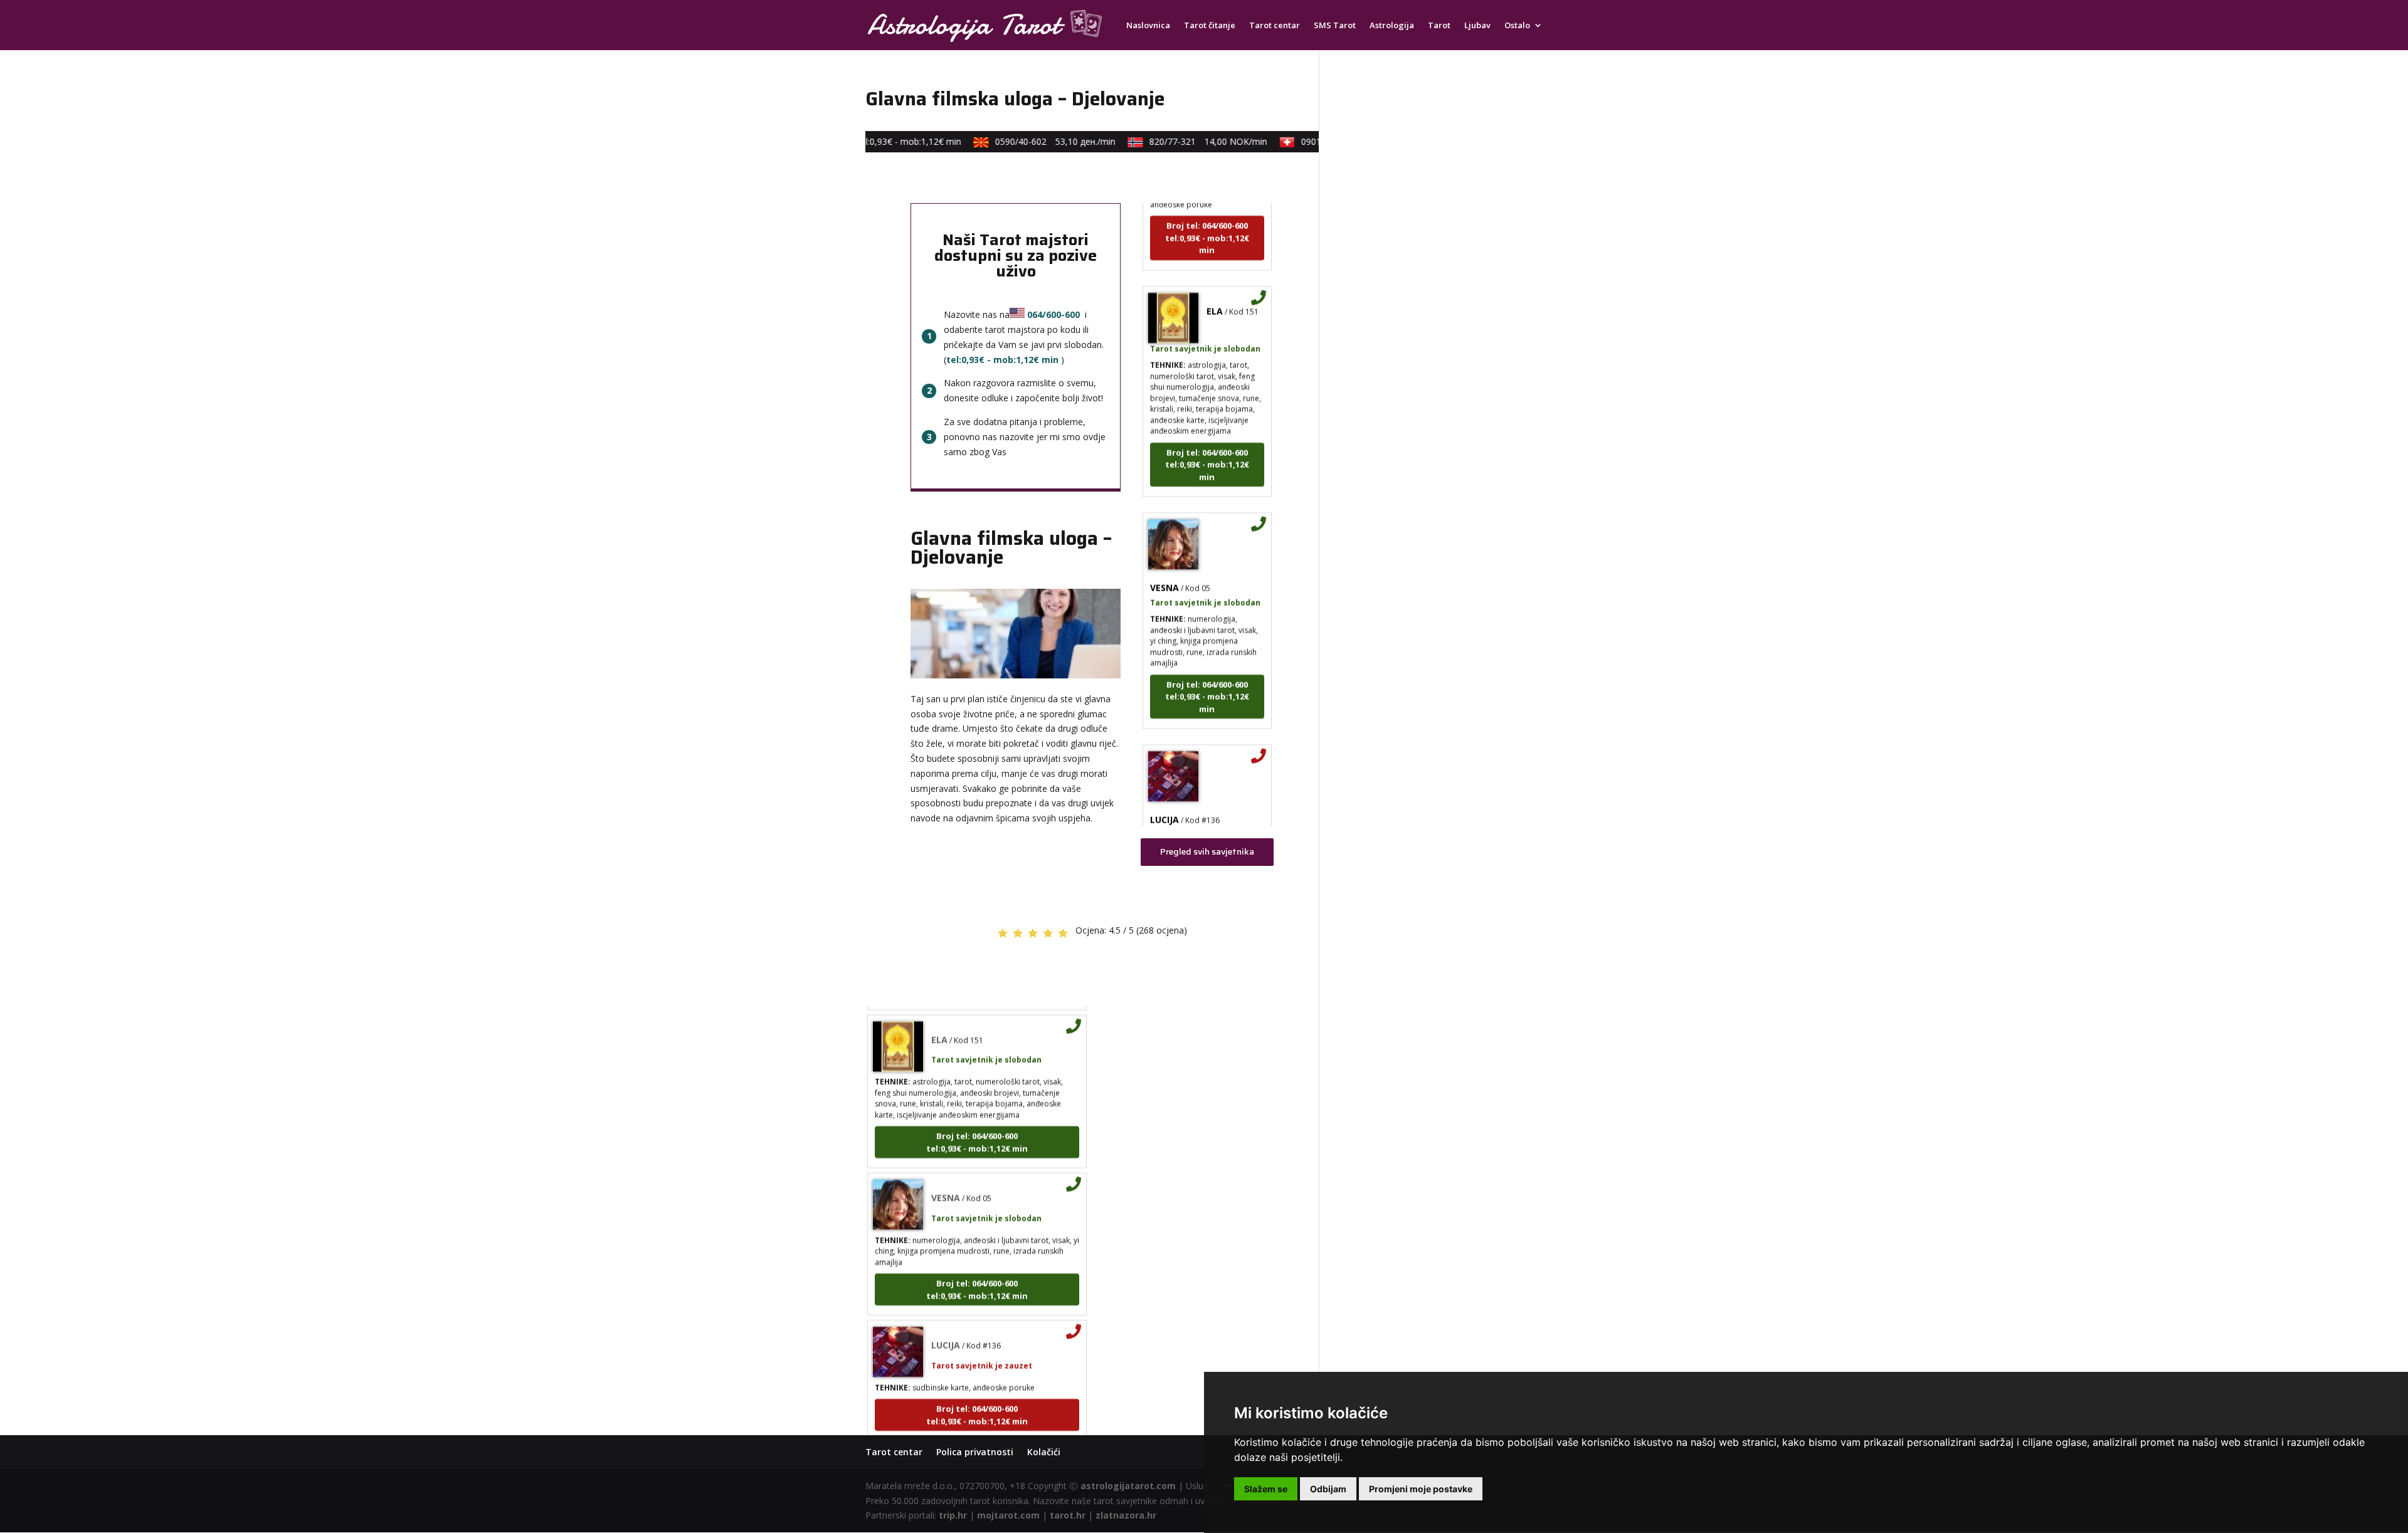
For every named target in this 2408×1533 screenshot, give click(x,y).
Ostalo (1517, 26)
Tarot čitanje (1210, 26)
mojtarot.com (1008, 1515)
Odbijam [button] (1328, 1489)
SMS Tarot (1335, 26)
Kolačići (1044, 1452)
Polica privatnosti (975, 1452)
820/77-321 (1174, 141)
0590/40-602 (1021, 141)
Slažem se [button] (1266, 1489)
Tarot (1439, 26)
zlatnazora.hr (1126, 1515)
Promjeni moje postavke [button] (1421, 1489)
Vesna (1164, 545)
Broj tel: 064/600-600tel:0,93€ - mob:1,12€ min (1207, 422)
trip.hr (953, 1515)
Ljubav (1477, 26)
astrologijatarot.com (1128, 1486)
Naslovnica (1148, 26)
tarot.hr (1068, 1515)
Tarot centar (1275, 26)
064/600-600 (1053, 314)
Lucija (1164, 777)
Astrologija (1392, 26)
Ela (1215, 268)
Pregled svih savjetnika (1207, 851)
